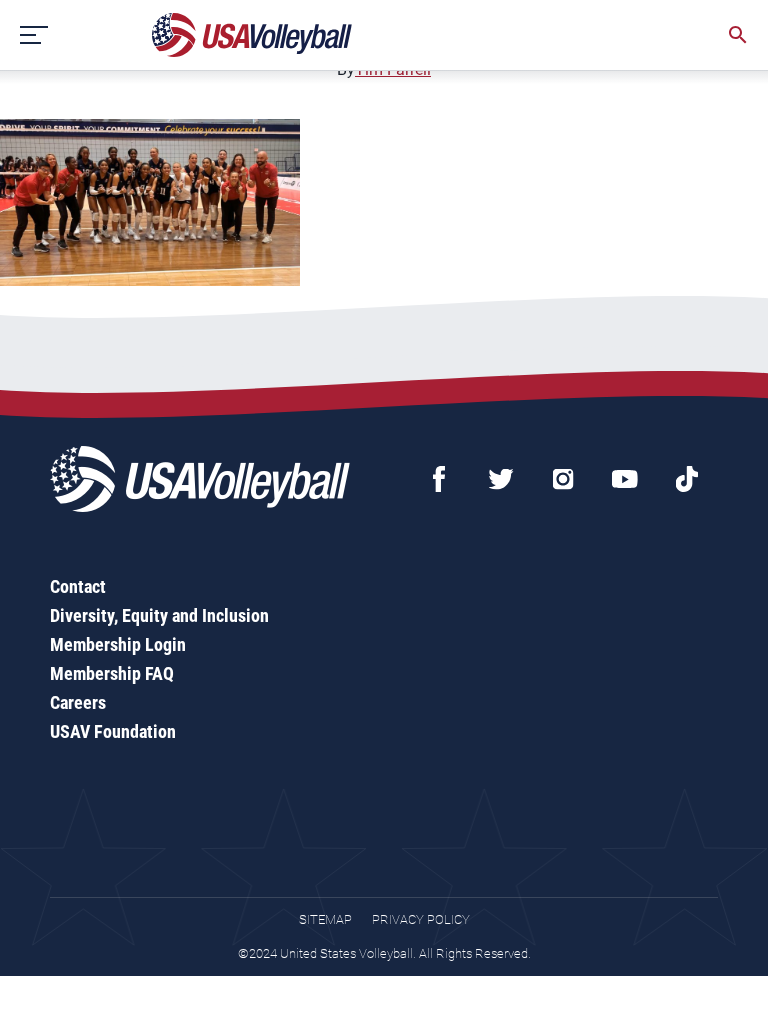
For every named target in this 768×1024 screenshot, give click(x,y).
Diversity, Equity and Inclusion (159, 615)
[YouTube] (625, 479)
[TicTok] (687, 479)
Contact (78, 586)
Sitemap (325, 919)
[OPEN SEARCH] (738, 35)
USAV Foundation (113, 731)
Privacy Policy (421, 919)
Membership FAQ (112, 673)
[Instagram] (563, 479)
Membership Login (118, 644)
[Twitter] (501, 479)
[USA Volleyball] (252, 35)
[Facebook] (439, 479)
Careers (78, 702)
